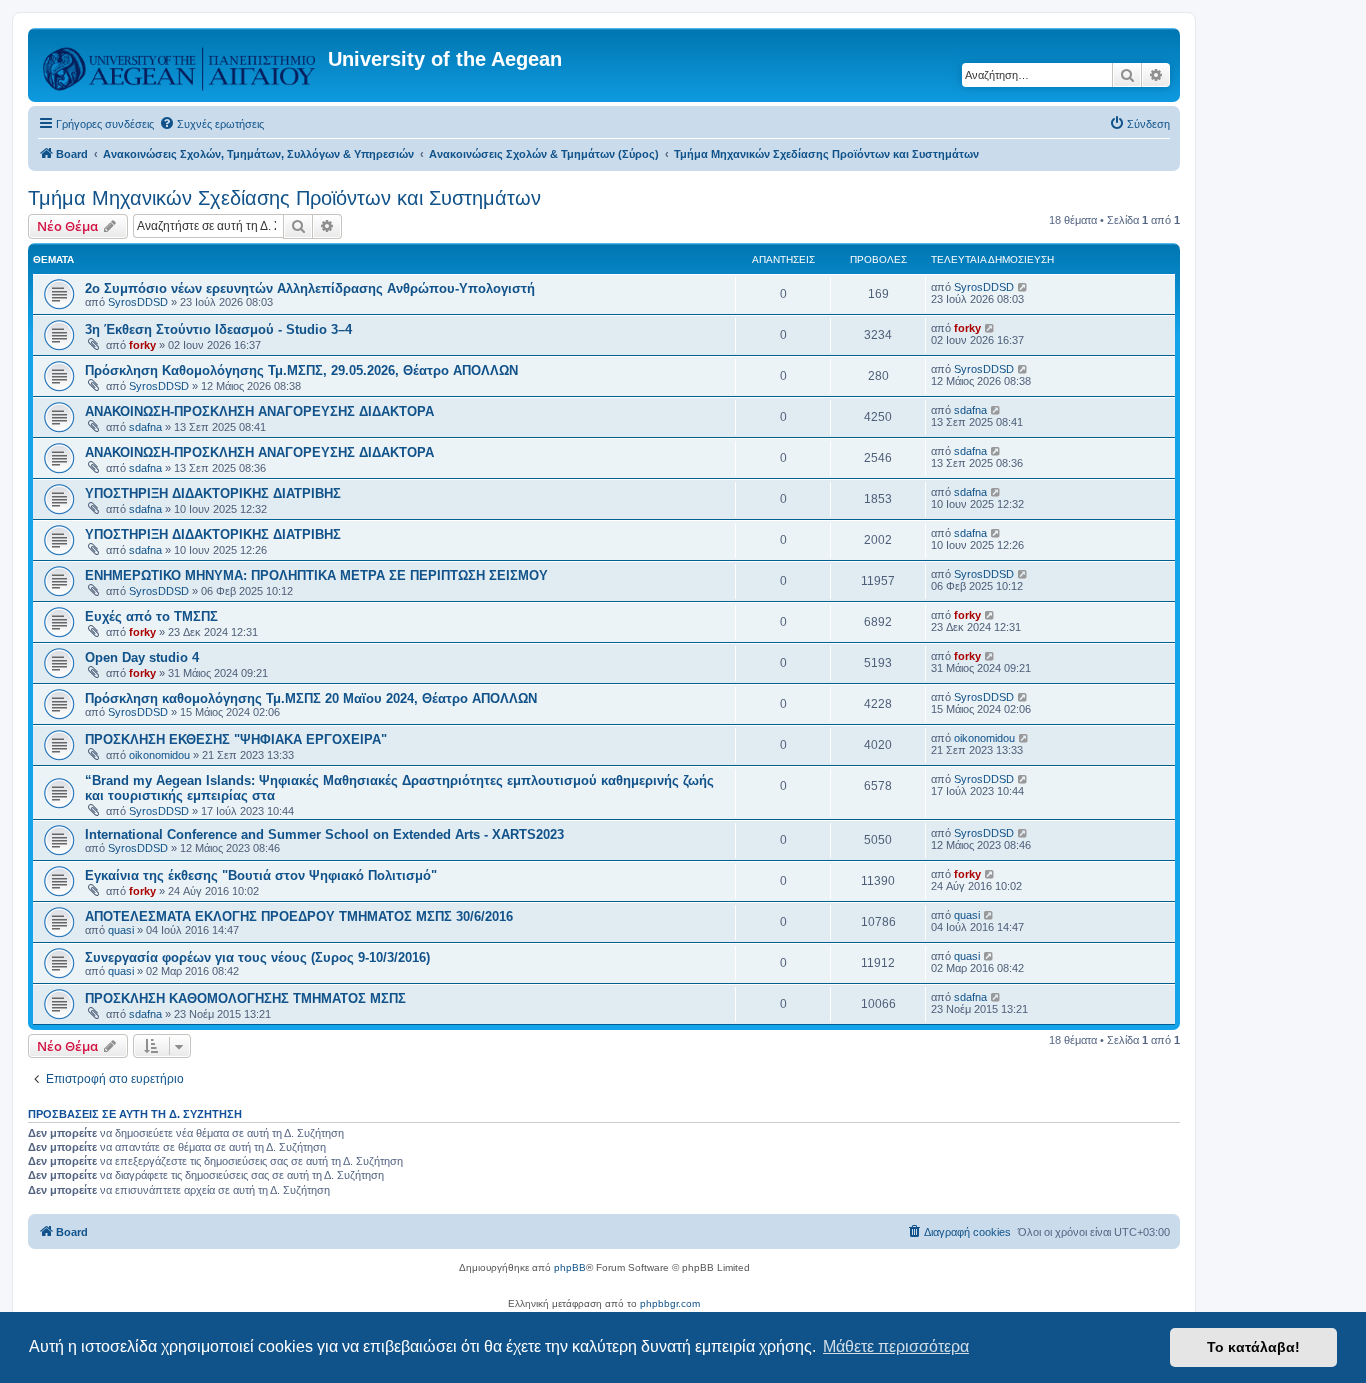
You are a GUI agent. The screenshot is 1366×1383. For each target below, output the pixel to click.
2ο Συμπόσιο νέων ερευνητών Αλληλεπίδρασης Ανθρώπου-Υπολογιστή (310, 288)
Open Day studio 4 (142, 657)
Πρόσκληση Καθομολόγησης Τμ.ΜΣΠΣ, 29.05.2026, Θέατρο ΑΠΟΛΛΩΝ (301, 370)
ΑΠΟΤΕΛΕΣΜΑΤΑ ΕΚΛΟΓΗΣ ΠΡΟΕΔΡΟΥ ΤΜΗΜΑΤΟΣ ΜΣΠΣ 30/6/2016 (299, 916)
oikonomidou (159, 755)
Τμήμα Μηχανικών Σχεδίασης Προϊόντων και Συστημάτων (284, 198)
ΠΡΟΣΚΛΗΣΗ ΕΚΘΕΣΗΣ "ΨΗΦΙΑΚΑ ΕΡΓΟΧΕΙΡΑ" (236, 739)
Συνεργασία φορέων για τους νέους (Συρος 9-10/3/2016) (257, 957)
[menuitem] (211, 124)
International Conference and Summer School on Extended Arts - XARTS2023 (324, 834)
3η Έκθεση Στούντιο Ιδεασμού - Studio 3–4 (218, 329)
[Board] (180, 65)
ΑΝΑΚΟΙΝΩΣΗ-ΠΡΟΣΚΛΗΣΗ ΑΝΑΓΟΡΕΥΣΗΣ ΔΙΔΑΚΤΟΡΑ (259, 411)
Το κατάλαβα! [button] (1253, 1347)
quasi (121, 930)
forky (142, 345)
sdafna (145, 427)
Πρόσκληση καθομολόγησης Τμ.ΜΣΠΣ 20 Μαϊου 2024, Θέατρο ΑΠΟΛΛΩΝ (311, 698)
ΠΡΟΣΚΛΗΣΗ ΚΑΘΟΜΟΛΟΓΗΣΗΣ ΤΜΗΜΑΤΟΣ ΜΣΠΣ (245, 998)
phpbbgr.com (670, 1303)
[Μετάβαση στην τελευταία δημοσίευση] (1023, 287)
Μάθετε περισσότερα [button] (896, 1346)
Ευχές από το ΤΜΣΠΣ (151, 616)
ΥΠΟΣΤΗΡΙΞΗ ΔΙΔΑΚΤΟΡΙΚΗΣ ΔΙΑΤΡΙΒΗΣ (213, 493)
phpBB (570, 1267)
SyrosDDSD (138, 302)
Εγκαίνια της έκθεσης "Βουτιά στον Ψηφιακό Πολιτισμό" (261, 875)
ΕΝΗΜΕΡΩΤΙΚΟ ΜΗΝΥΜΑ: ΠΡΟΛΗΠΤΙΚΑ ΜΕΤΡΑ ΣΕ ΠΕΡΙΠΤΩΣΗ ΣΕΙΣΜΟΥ (316, 575)
